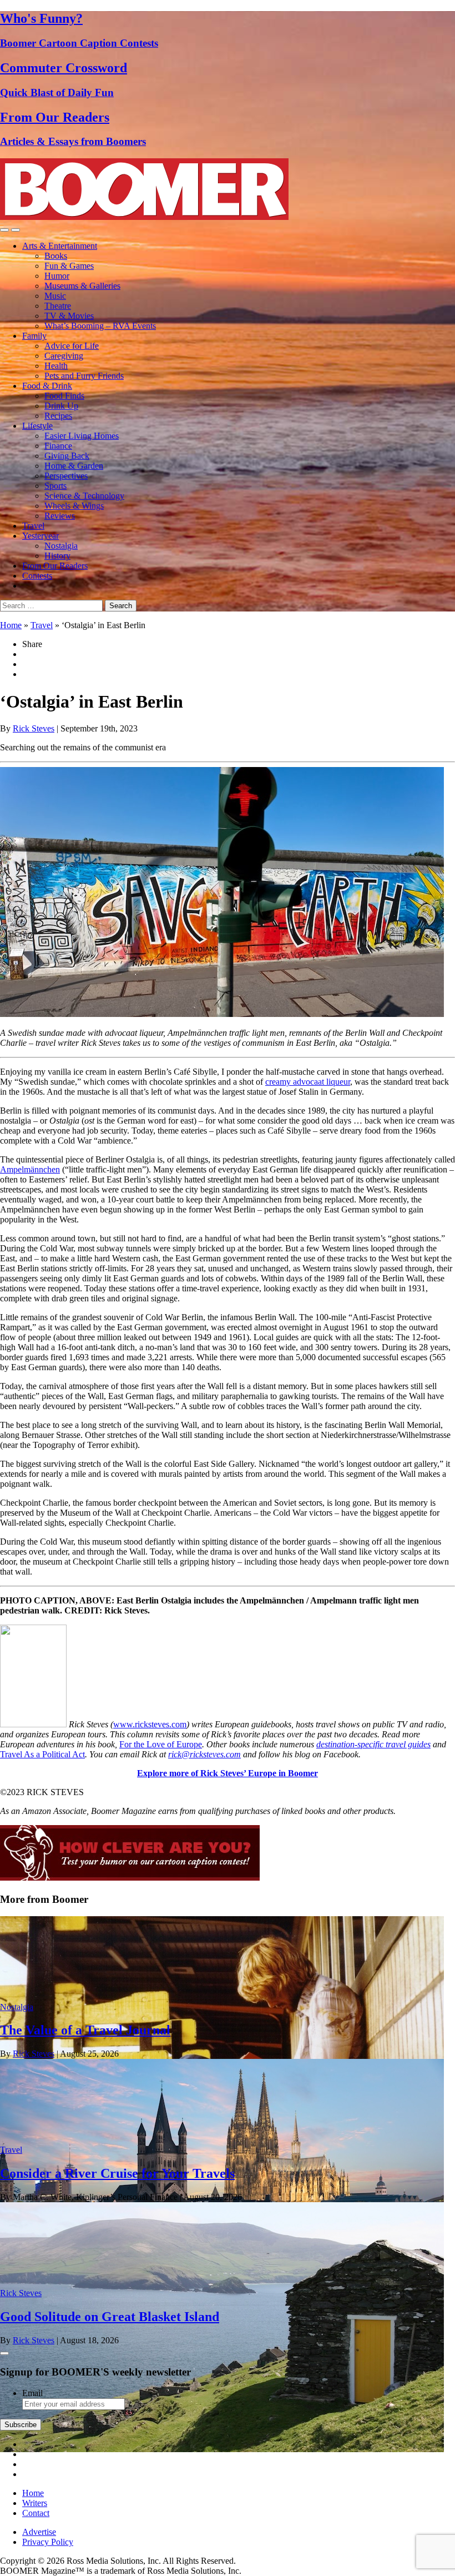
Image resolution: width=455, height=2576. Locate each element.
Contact (36, 2513)
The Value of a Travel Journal (85, 2030)
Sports (55, 486)
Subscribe (21, 2425)
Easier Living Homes (82, 436)
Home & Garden (74, 466)
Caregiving (64, 356)
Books (56, 256)
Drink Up (61, 406)
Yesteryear (41, 536)
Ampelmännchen (30, 1169)
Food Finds (64, 396)
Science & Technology (84, 496)
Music (55, 296)
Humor (57, 276)
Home (11, 625)
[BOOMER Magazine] (144, 217)
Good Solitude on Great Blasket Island (110, 2317)
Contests (37, 576)
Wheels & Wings (74, 506)
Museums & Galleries (82, 286)
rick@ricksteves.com (204, 1754)
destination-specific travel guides (373, 1744)
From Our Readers (55, 566)
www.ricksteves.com (150, 1724)
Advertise (39, 2532)
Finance (58, 446)
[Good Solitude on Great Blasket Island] (222, 2449)
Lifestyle (37, 426)
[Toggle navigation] (4, 230)
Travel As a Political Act (42, 1754)
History (57, 556)
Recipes (58, 416)
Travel (33, 526)
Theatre (58, 306)
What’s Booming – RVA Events (100, 326)
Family (34, 336)
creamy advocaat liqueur (308, 1082)
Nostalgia (61, 546)
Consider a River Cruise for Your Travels (117, 2173)
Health (56, 366)
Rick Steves (34, 728)
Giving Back (67, 456)
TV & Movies (69, 316)
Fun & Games (69, 266)
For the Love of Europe (161, 1744)
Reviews (60, 516)
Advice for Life (72, 346)
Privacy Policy (48, 2542)
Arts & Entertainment (60, 246)
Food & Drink (47, 386)
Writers (35, 2503)
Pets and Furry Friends (84, 376)
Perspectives (66, 476)
